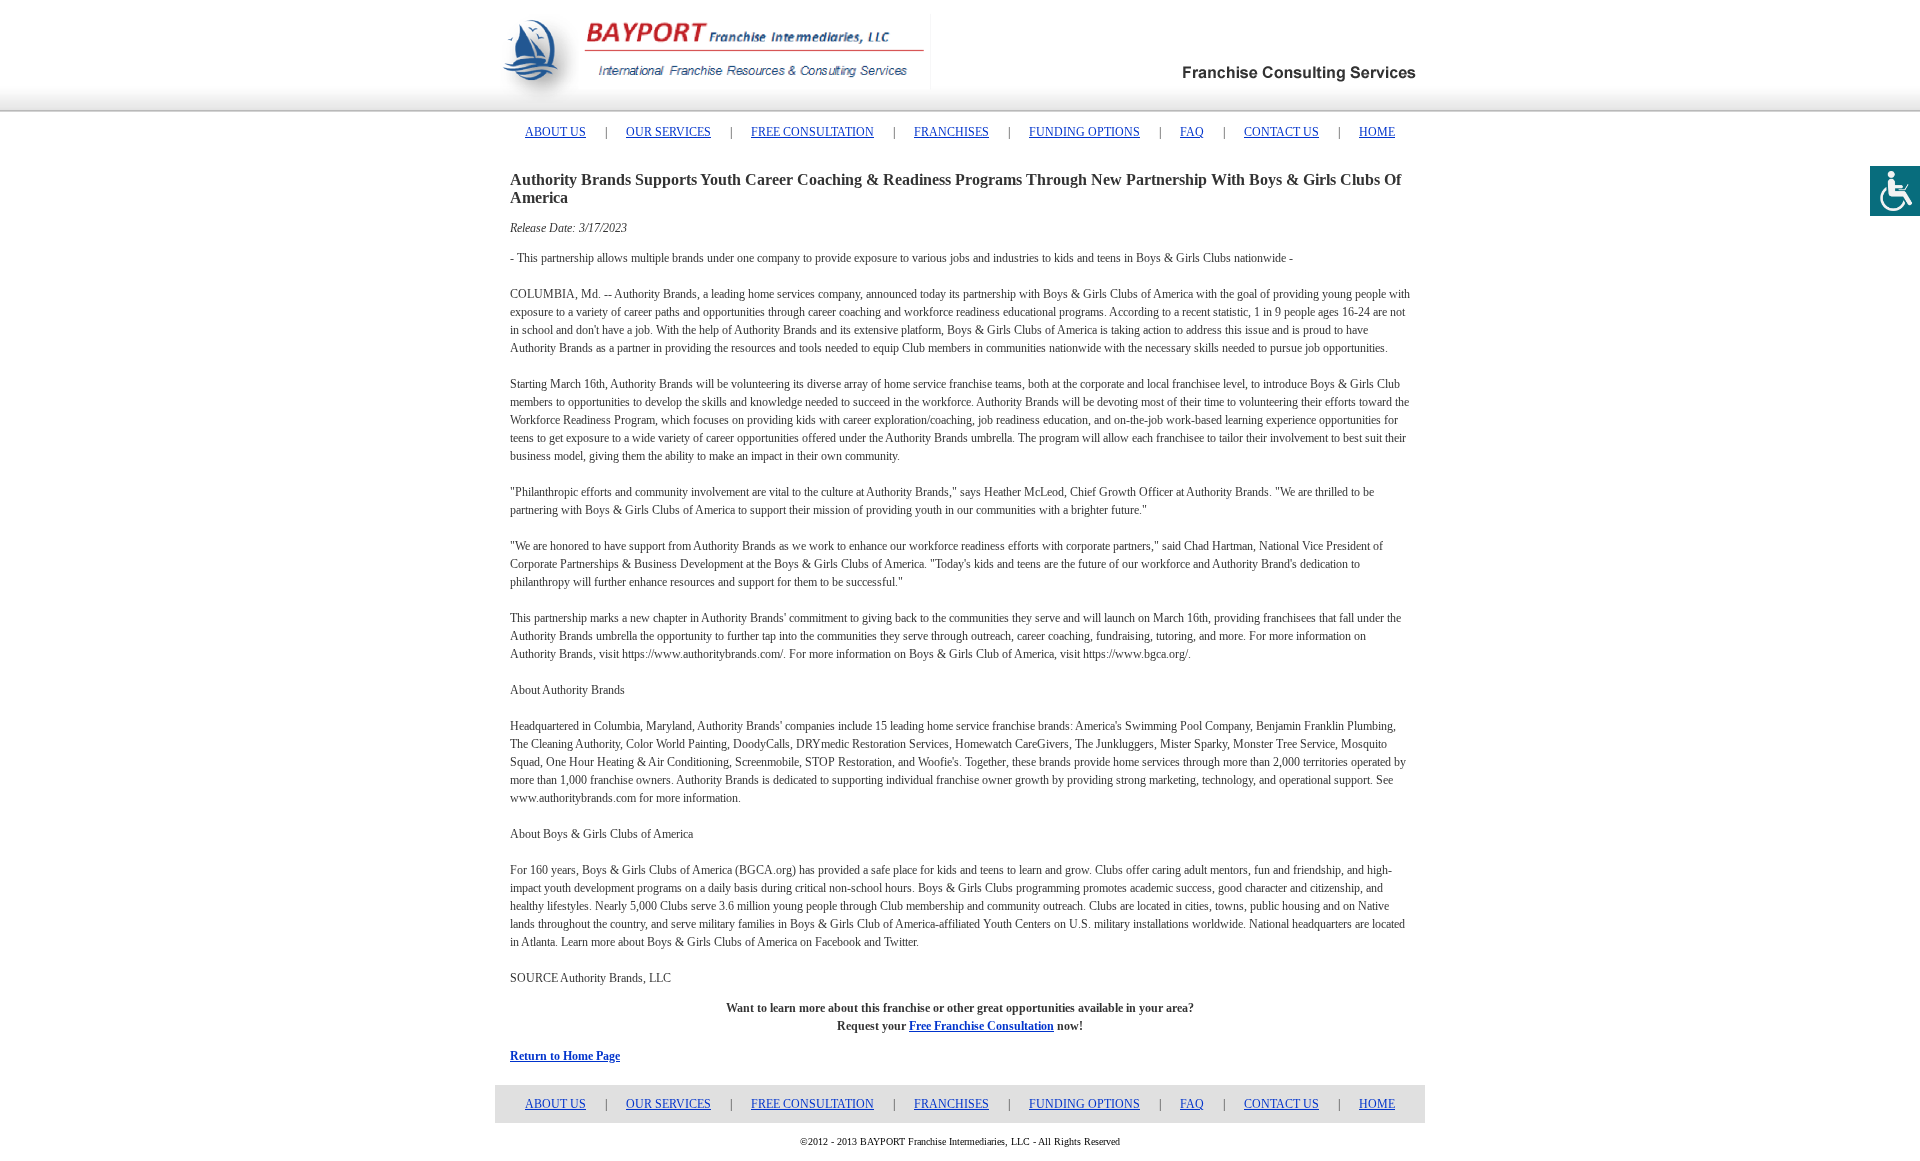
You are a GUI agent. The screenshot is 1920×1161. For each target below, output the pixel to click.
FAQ (1192, 132)
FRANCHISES (951, 132)
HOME (1377, 132)
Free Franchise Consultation (981, 1026)
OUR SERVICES (668, 132)
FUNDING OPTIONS (1084, 132)
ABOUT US (555, 132)
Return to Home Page (565, 1056)
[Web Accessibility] (1895, 191)
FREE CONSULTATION (812, 132)
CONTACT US (1281, 132)
